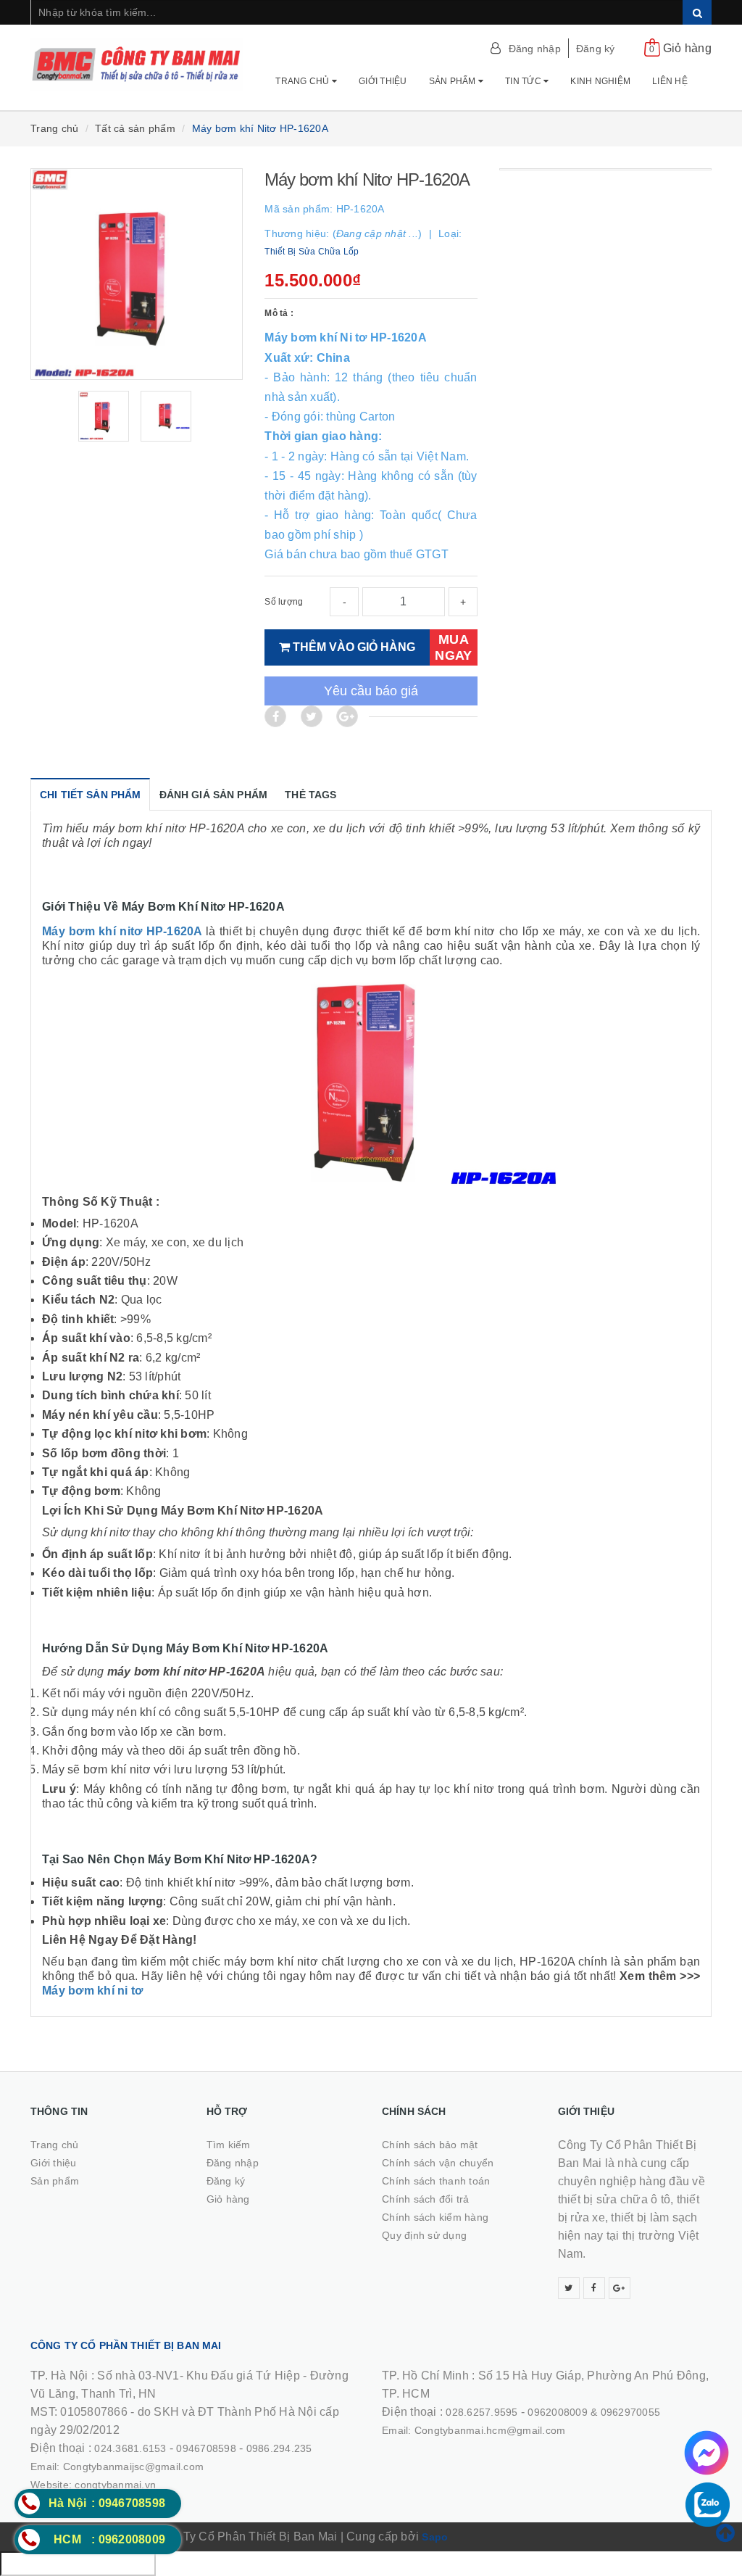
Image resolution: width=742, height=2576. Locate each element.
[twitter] (569, 2288)
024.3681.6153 (130, 2448)
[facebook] (594, 2288)
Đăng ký (596, 49)
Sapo (435, 2537)
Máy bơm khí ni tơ (92, 1991)
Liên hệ (670, 81)
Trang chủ (304, 81)
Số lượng (284, 602)
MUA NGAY (453, 647)
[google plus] (620, 2288)
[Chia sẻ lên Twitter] (312, 716)
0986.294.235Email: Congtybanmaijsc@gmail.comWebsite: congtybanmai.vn (171, 2467)
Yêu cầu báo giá (371, 691)
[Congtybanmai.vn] (137, 65)
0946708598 (206, 2448)
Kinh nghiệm (600, 81)
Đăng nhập (535, 49)
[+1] (347, 716)
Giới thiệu (383, 81)
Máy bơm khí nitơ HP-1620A (124, 931)
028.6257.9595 (482, 2412)
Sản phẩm (454, 81)
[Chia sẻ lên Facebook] (275, 716)
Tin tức (524, 81)
